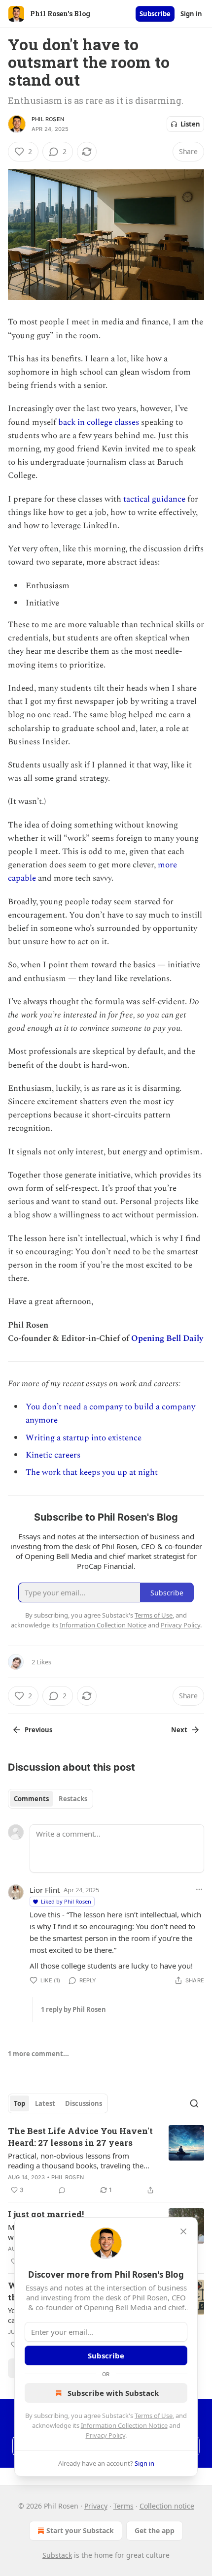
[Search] (194, 2103)
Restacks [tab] (73, 1799)
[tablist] (51, 1799)
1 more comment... (38, 2054)
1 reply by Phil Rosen (73, 2009)
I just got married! (46, 2214)
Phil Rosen (48, 119)
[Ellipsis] (199, 1889)
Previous (38, 1730)
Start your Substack (80, 2530)
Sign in (191, 14)
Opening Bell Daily (167, 1338)
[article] (106, 2161)
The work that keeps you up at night (92, 1472)
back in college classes (99, 422)
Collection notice (167, 2506)
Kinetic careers (53, 1455)
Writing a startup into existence (84, 1438)
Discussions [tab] (84, 2103)
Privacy (96, 2506)
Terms (124, 2506)
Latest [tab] (45, 2103)
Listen (190, 124)
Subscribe (155, 14)
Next (179, 1730)
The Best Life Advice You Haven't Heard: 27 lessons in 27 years (80, 2137)
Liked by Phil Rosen (66, 1901)
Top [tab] (19, 2103)
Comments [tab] (31, 1799)
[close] (183, 2231)
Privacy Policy (106, 2435)
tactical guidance (154, 499)
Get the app (155, 2530)
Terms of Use (154, 2416)
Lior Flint (45, 1890)
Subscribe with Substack (113, 2393)
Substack (57, 2555)
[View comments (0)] (62, 2190)
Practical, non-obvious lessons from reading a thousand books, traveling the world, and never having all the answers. (77, 2161)
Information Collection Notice (124, 2425)
